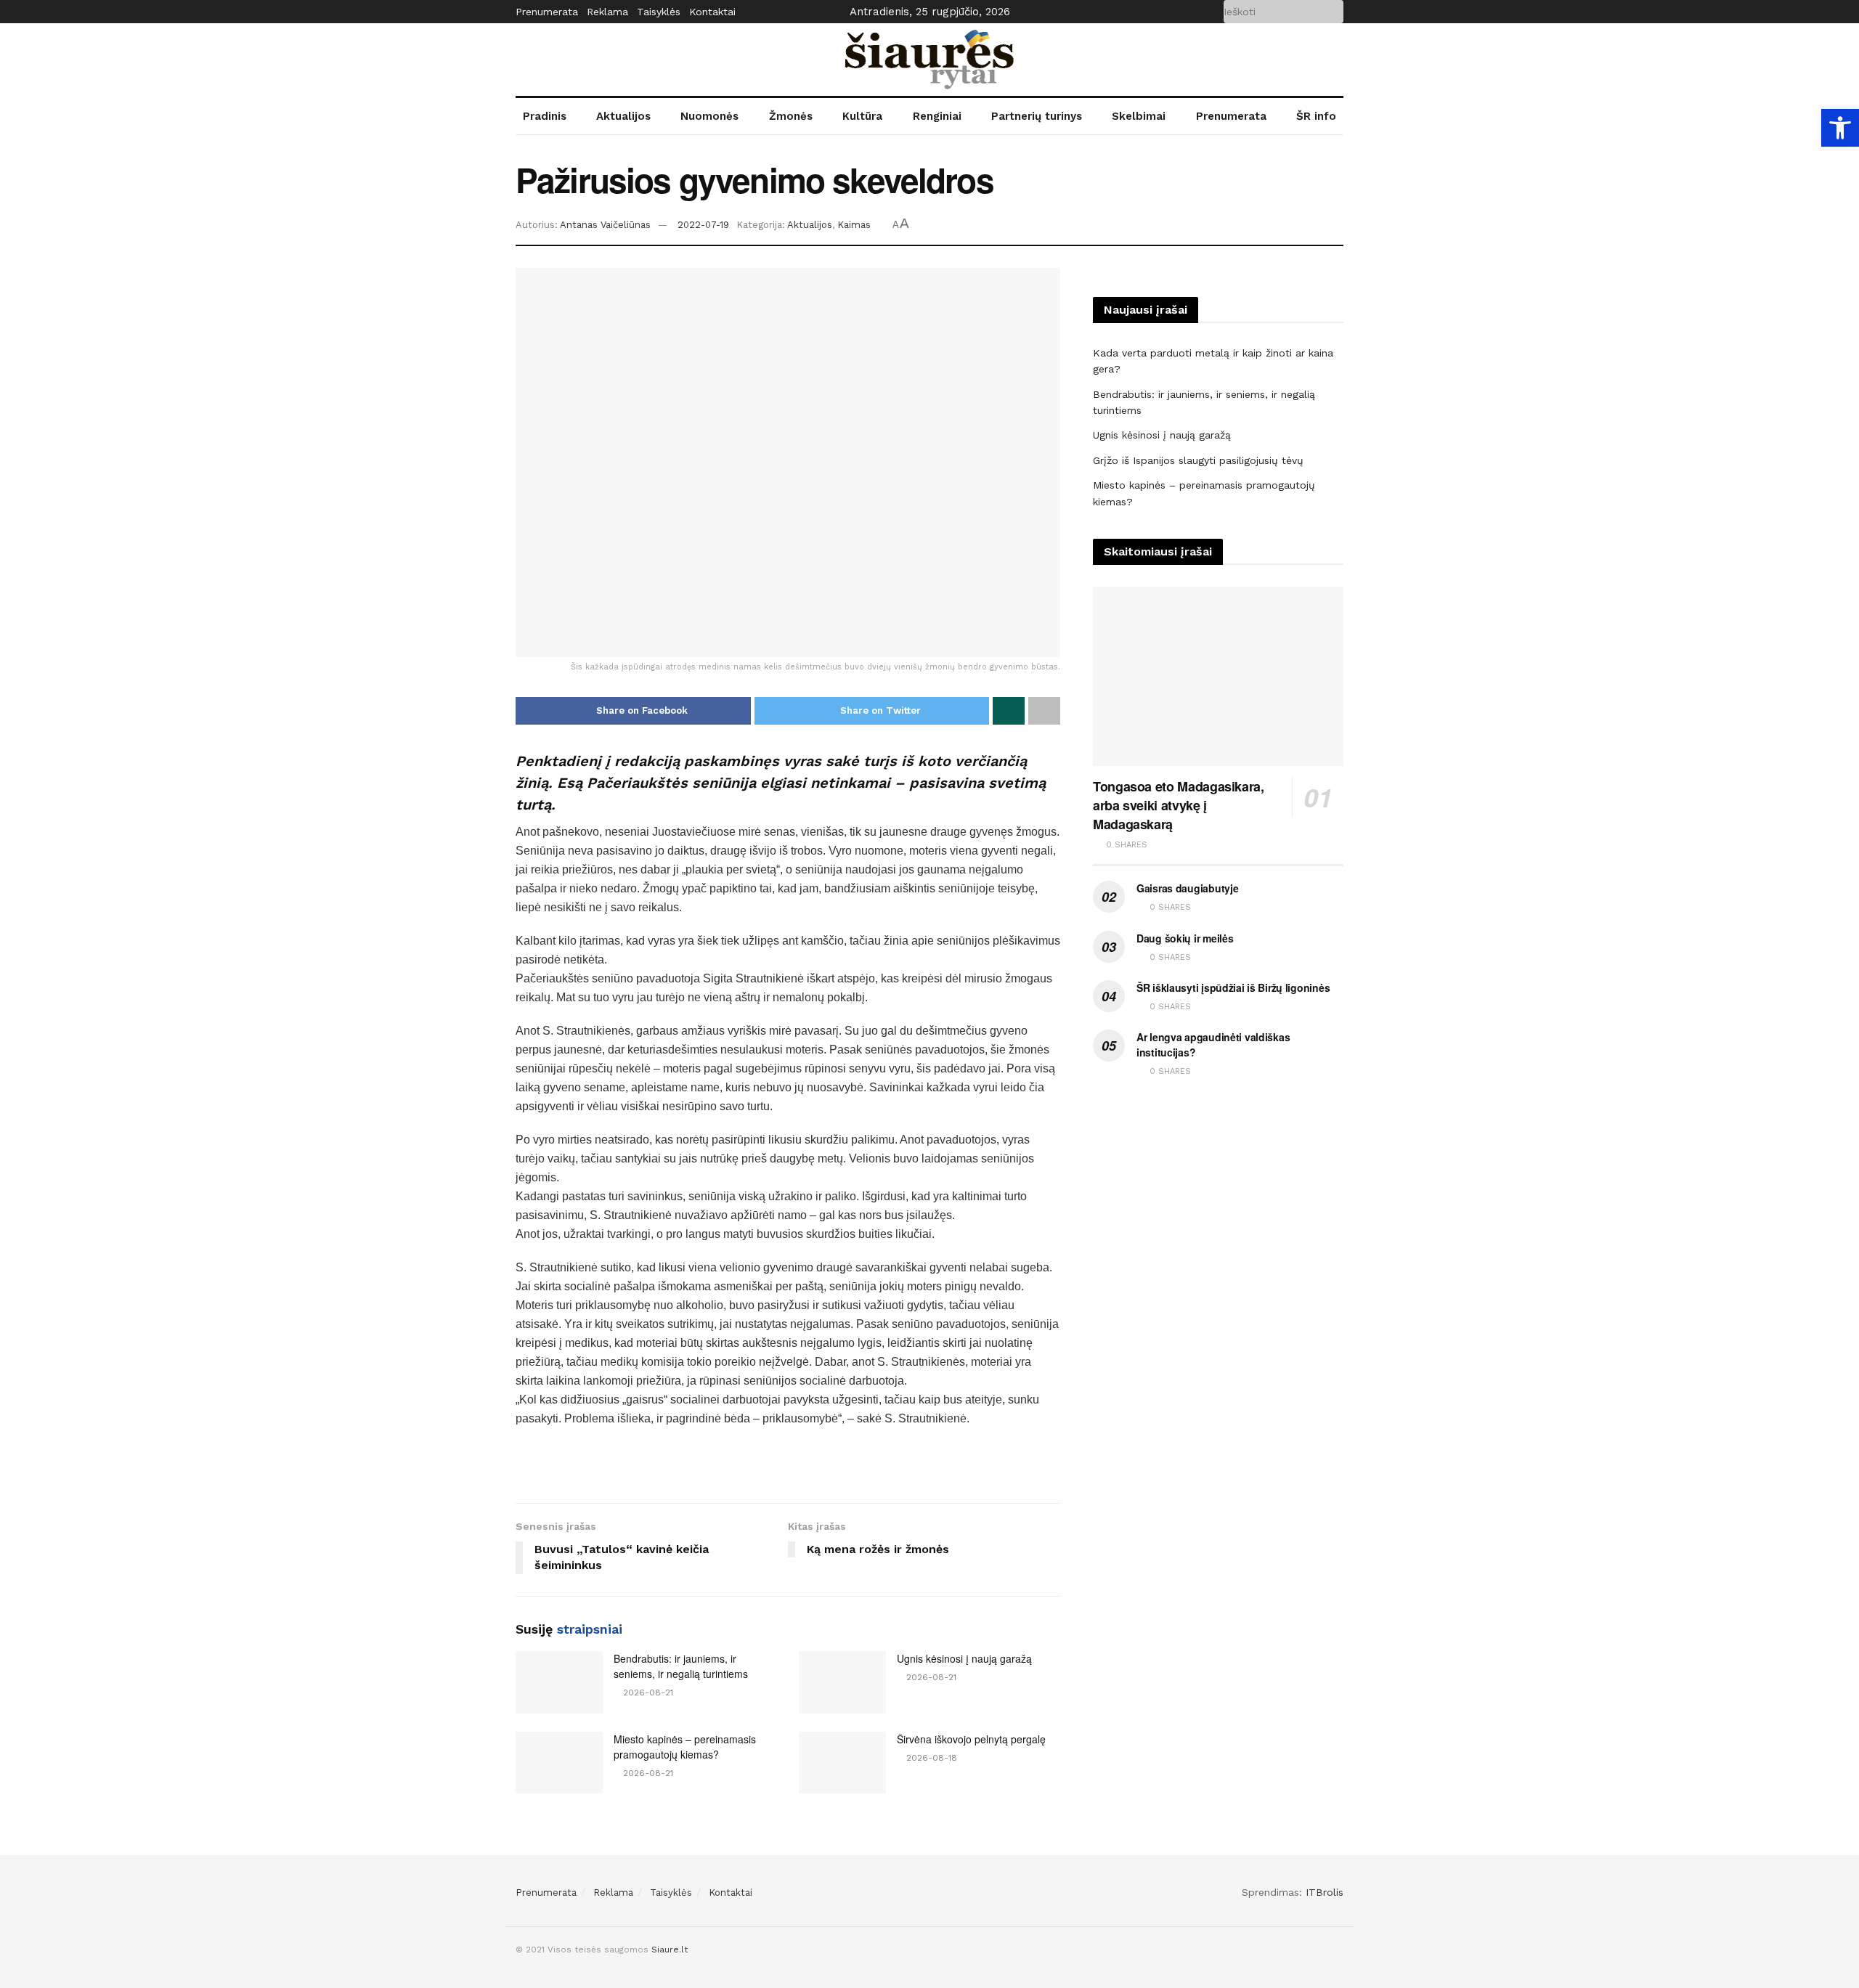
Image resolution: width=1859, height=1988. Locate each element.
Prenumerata (547, 12)
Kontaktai (712, 12)
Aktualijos (623, 116)
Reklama (607, 12)
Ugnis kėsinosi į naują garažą (964, 1658)
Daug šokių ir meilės (1185, 938)
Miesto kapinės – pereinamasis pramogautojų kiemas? (685, 1747)
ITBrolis (1325, 1892)
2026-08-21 (647, 1692)
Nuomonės (709, 116)
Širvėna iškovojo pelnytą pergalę (971, 1739)
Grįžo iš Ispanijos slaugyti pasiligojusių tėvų (1198, 460)
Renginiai (937, 116)
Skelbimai (1139, 116)
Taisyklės (659, 12)
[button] (1840, 128)
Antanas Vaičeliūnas (605, 225)
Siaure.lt (670, 1950)
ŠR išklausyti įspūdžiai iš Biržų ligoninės (1233, 987)
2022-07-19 (703, 225)
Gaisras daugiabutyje (1187, 888)
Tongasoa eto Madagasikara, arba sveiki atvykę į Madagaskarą (1179, 805)
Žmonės (791, 116)
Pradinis (545, 116)
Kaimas (854, 225)
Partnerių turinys (1037, 116)
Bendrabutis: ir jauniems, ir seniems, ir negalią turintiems (681, 1666)
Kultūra (862, 116)
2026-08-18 (930, 1758)
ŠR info (1316, 116)
